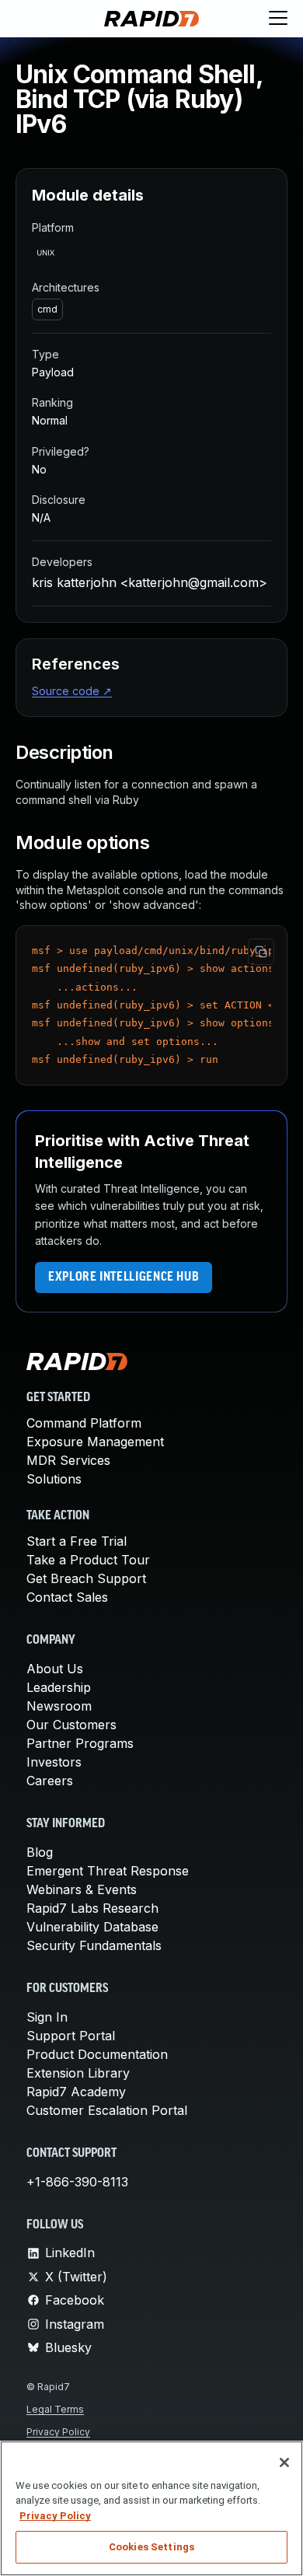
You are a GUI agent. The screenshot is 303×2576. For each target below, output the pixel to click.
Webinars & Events (82, 1889)
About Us (55, 1669)
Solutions (54, 1479)
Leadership (59, 1687)
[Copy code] (261, 952)
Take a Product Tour (88, 1560)
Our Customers (71, 1725)
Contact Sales (67, 1597)
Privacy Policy (58, 2432)
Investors (54, 1762)
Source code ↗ (72, 691)
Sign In (47, 2017)
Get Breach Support (86, 1578)
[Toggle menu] (278, 19)
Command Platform (84, 1423)
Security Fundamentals (94, 1945)
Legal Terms (55, 2409)
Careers (50, 1781)
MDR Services (68, 1460)
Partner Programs (80, 1743)
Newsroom (59, 1706)
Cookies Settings (151, 2547)
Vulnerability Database (92, 1927)
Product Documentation (97, 2054)
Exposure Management (95, 1442)
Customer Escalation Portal (107, 2110)
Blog (40, 1852)
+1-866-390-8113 (77, 2182)
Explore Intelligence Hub (124, 1278)
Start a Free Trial (77, 1541)
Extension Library (78, 2073)
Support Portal (71, 2036)
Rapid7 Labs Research (92, 1908)
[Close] (284, 2462)
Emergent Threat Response (108, 1871)
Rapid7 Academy (76, 2092)
